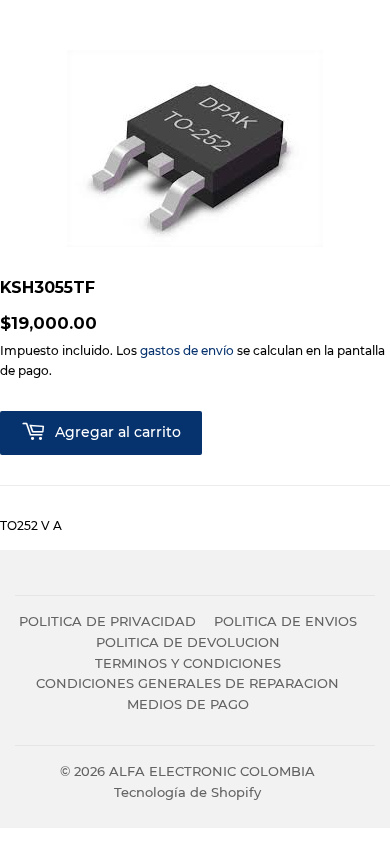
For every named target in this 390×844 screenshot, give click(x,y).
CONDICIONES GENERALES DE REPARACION (187, 683)
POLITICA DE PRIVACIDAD (107, 621)
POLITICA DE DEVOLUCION (188, 642)
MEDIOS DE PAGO (188, 704)
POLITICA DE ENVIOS (285, 621)
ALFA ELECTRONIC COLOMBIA (212, 771)
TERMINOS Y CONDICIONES (188, 663)
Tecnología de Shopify (187, 792)
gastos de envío (187, 350)
